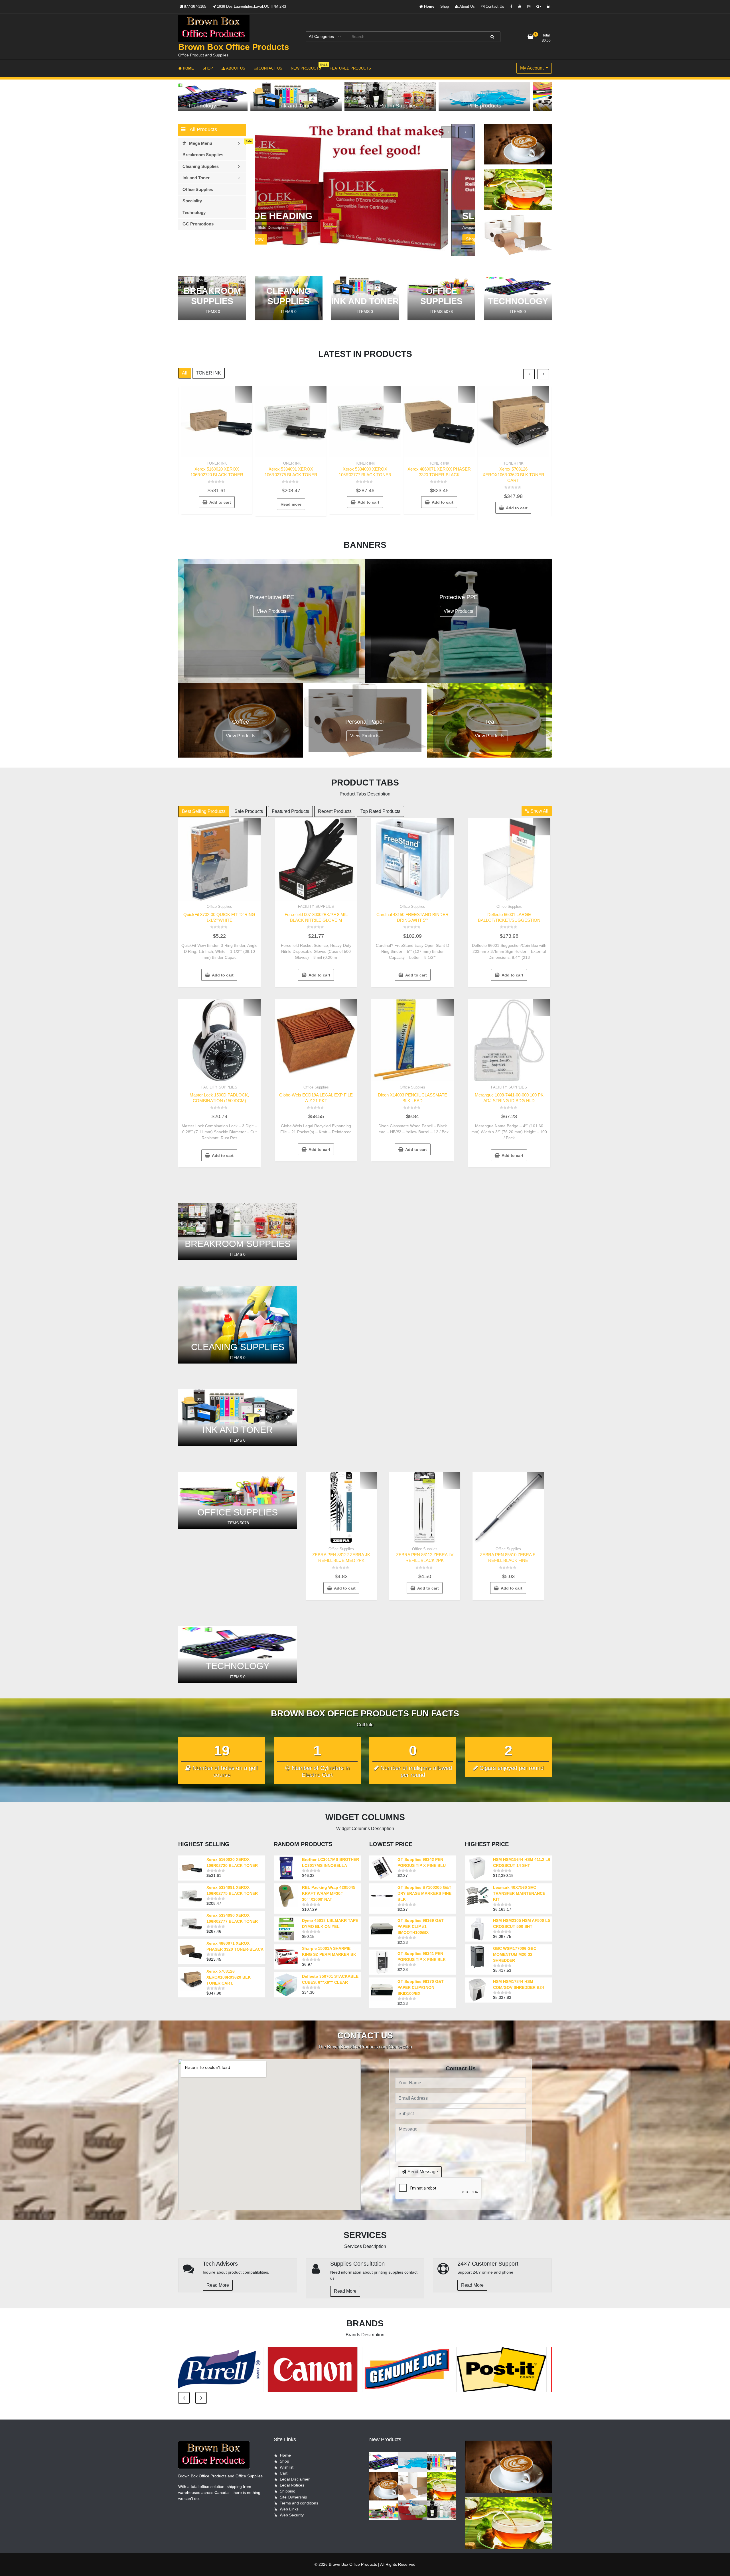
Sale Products (249, 811)
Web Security (292, 2515)
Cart (284, 2473)
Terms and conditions (299, 2503)
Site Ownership (293, 2497)
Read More (218, 2285)
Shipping (288, 2491)
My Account (532, 68)
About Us (467, 6)
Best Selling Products (204, 811)
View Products (272, 611)
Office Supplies (219, 907)
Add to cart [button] (220, 502)
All (185, 373)
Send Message (422, 2172)
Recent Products (335, 811)
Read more (291, 504)
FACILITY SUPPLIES (316, 907)
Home (429, 6)
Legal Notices (292, 2485)
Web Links (289, 2509)
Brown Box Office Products (234, 47)
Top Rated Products (380, 811)
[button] (467, 241)
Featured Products (290, 811)
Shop (445, 6)
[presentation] (448, 132)
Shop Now (280, 239)
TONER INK (208, 373)
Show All (539, 811)
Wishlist (287, 2467)
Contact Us (494, 6)
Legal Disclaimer (295, 2479)
